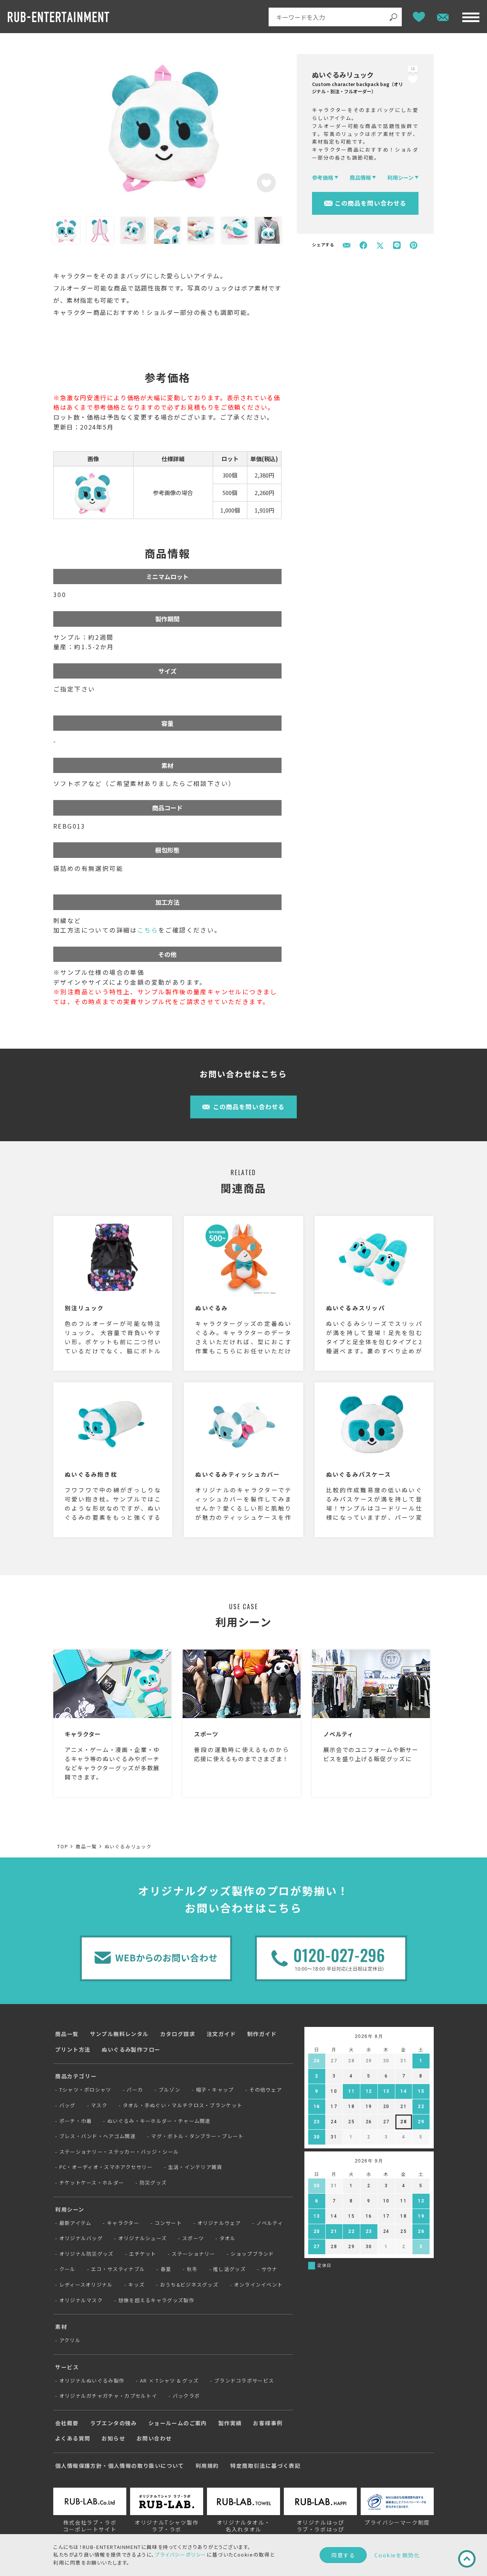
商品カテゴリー (76, 2076)
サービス (67, 2367)
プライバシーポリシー (181, 2554)
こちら (148, 930)
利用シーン (70, 2209)
